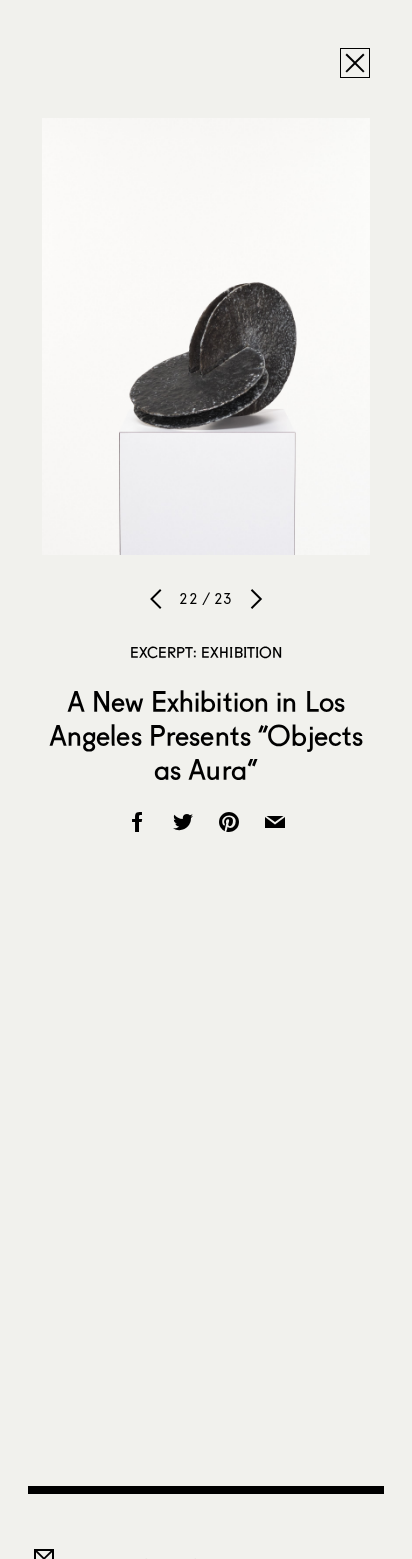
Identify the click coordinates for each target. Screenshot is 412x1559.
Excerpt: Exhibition (206, 652)
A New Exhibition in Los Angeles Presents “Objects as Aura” (206, 735)
